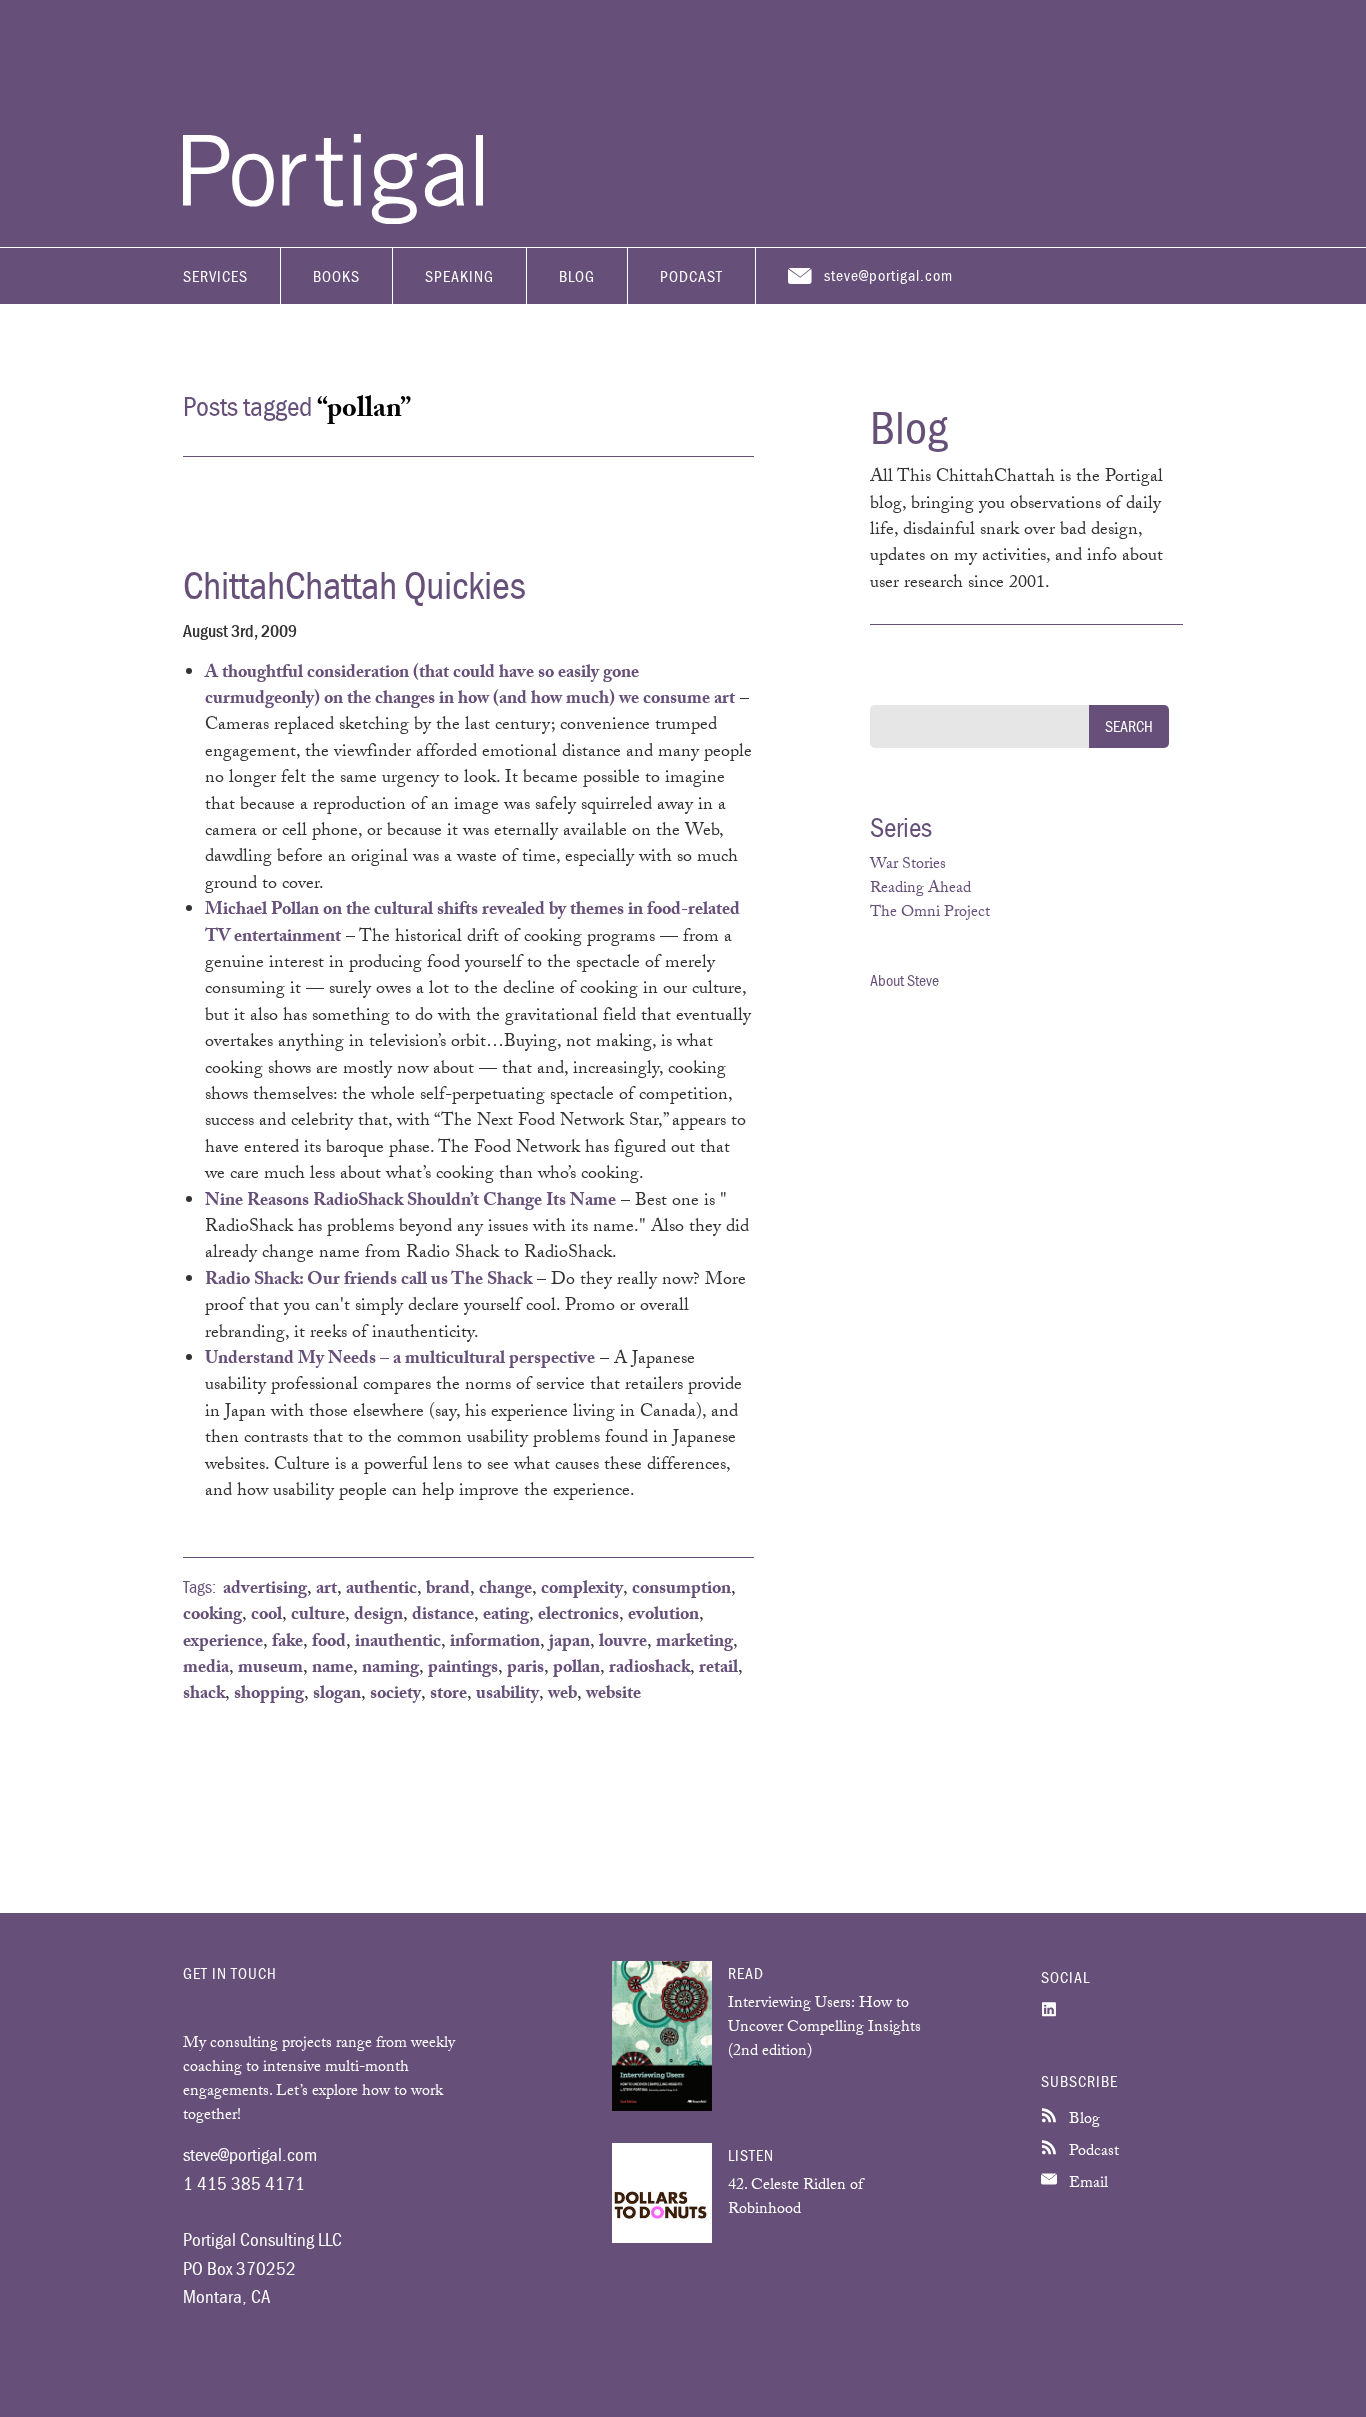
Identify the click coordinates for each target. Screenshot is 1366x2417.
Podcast (691, 276)
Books (336, 276)
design (378, 1616)
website (613, 1695)
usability (507, 1695)
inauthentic (398, 1643)
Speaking (459, 276)
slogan (337, 1695)
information (495, 1643)
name (332, 1669)
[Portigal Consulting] (333, 219)
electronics (578, 1616)
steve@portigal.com (888, 275)
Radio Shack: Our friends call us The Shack (368, 1281)
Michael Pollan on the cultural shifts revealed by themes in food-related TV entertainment (472, 924)
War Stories (908, 865)
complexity (582, 1590)
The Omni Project (930, 913)
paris (525, 1669)
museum (270, 1669)
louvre (623, 1643)
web (562, 1695)
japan (569, 1643)
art (326, 1590)
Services (215, 276)
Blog (577, 276)
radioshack (649, 1669)
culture (318, 1616)
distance (443, 1616)
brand (448, 1590)
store (448, 1695)
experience (223, 1643)
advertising (265, 1590)
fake (287, 1643)
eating (506, 1616)
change (505, 1590)
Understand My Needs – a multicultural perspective (400, 1360)
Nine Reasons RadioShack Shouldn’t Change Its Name (410, 1202)
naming (390, 1669)
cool (266, 1616)
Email (1086, 2184)
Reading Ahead (920, 889)
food (329, 1643)
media (206, 1669)
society (395, 1695)
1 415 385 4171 (244, 2183)
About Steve (904, 980)
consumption (681, 1590)
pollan (576, 1669)
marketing (694, 1643)
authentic (381, 1590)
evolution (663, 1616)
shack (204, 1695)
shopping (269, 1695)
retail (718, 1669)
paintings (463, 1669)
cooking (212, 1616)
